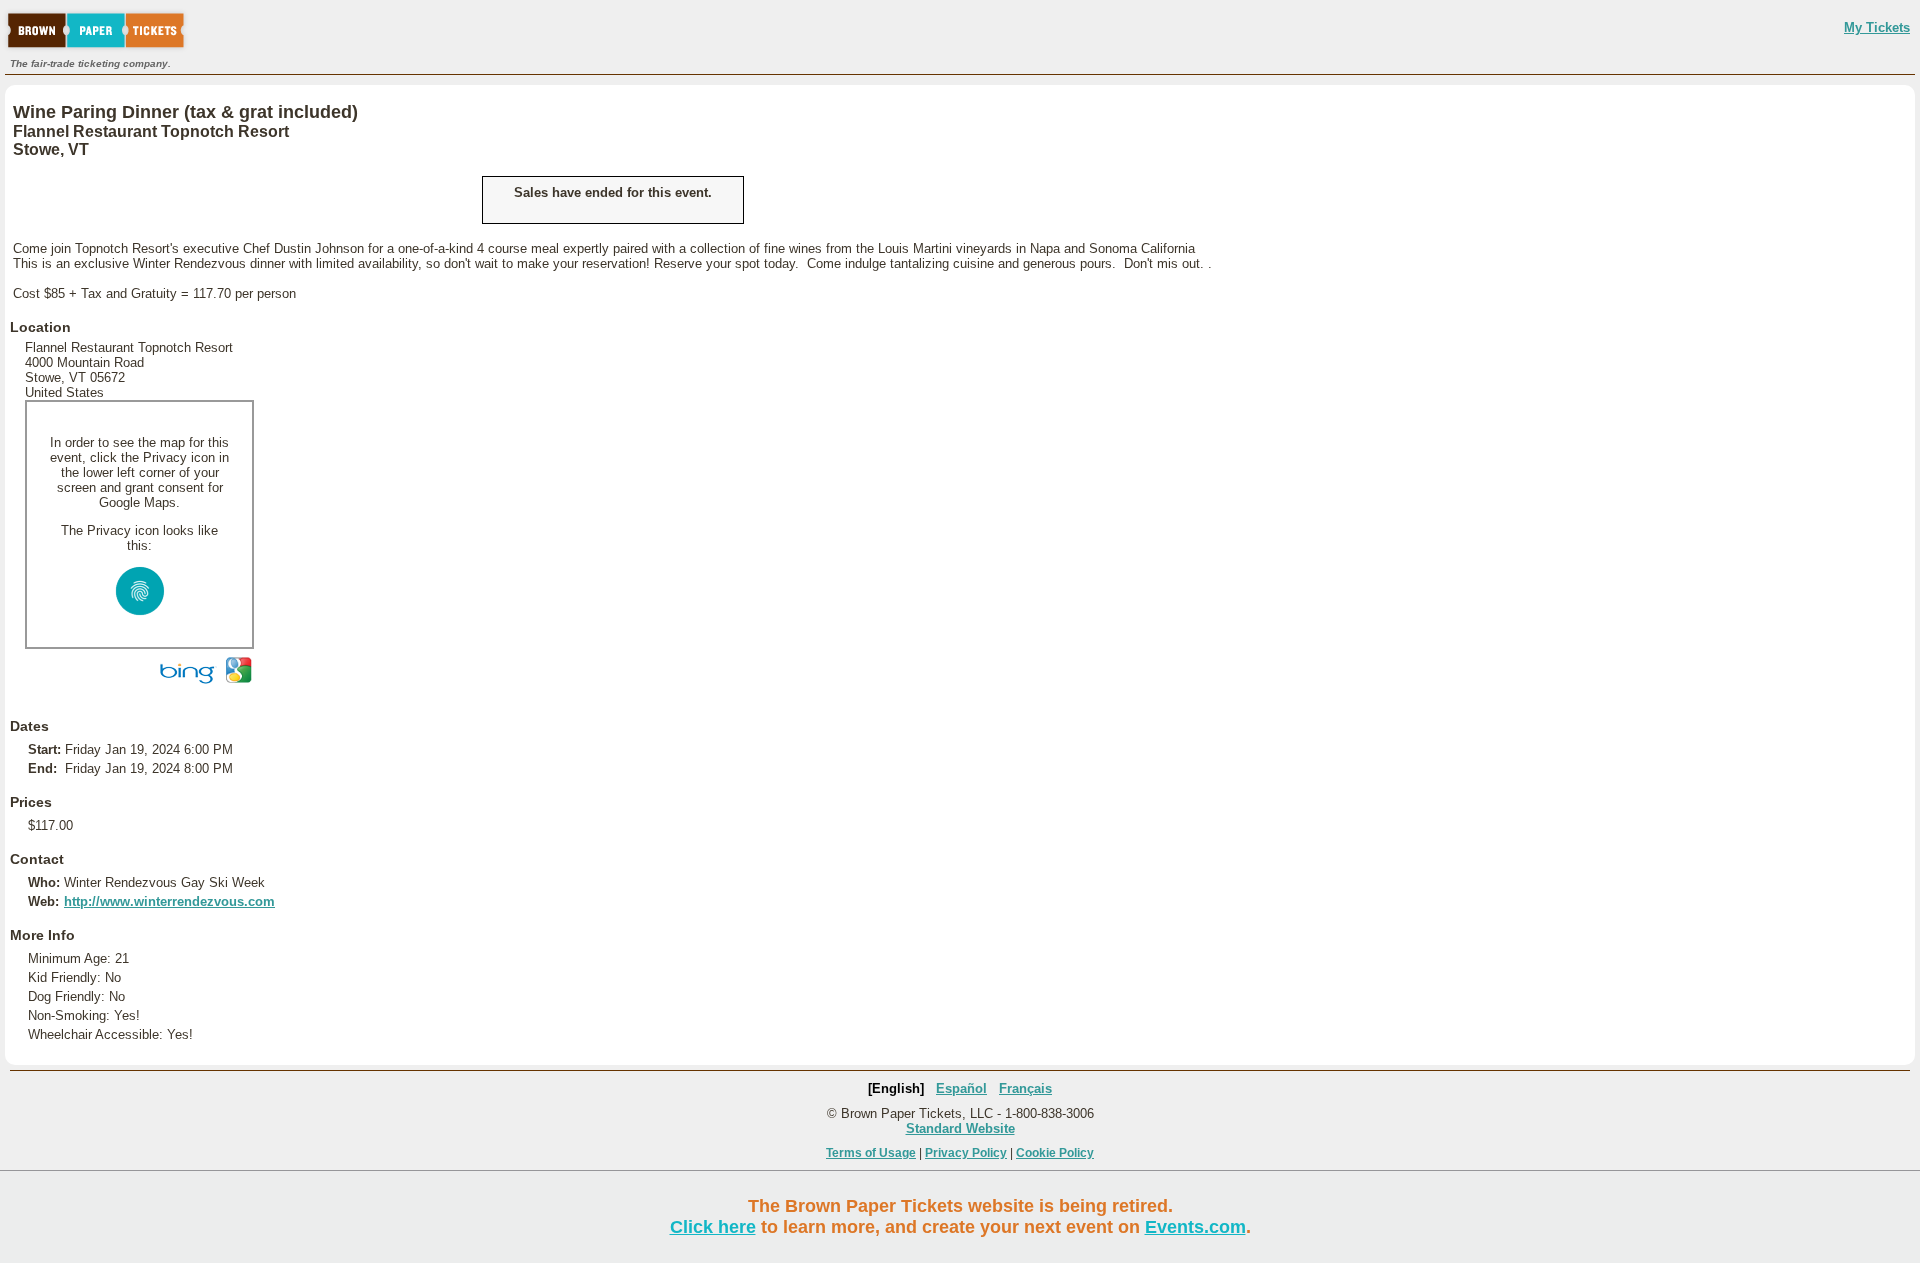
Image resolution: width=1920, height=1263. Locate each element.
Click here (713, 1227)
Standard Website (960, 1128)
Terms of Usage (871, 1153)
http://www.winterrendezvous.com (169, 901)
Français (1025, 1088)
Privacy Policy (966, 1153)
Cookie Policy (1055, 1153)
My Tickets (1877, 27)
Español (961, 1088)
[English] (896, 1088)
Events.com (1195, 1227)
